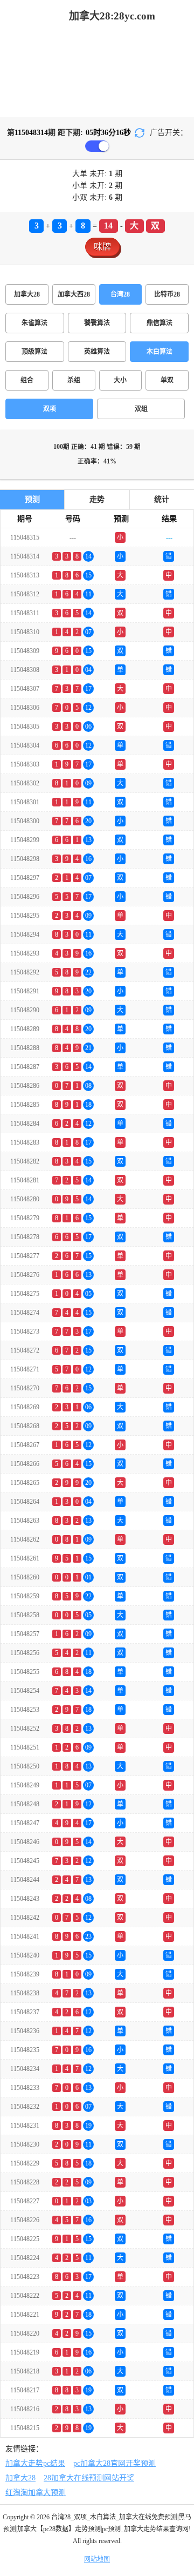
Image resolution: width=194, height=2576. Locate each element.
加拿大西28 (74, 294)
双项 (50, 409)
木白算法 (160, 352)
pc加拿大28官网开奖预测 (115, 2463)
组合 (27, 380)
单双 (167, 380)
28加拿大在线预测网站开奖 (89, 2478)
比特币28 (167, 294)
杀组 (74, 380)
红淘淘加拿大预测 (36, 2493)
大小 (120, 380)
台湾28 (120, 294)
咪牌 (102, 247)
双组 (141, 409)
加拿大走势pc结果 (35, 2463)
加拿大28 (27, 294)
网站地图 (97, 2559)
